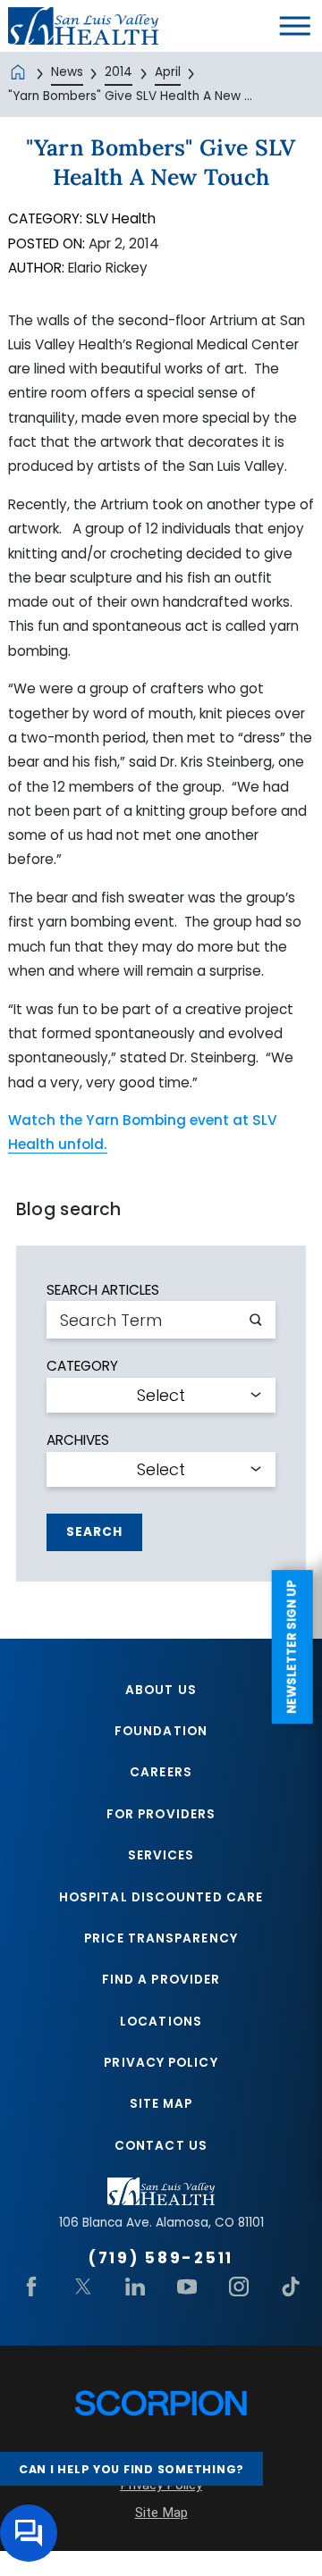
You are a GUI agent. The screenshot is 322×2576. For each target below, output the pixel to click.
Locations (161, 2022)
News (67, 72)
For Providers (161, 1814)
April (168, 72)
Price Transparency (161, 1938)
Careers (161, 1772)
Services (161, 1855)
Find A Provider (161, 1980)
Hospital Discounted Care (161, 1897)
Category (82, 1366)
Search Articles (103, 1290)
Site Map (161, 2104)
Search (94, 1532)
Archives (78, 1440)
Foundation (161, 1731)
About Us (161, 1690)
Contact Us (161, 2146)
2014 (119, 72)
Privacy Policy (161, 2063)
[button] (296, 26)
